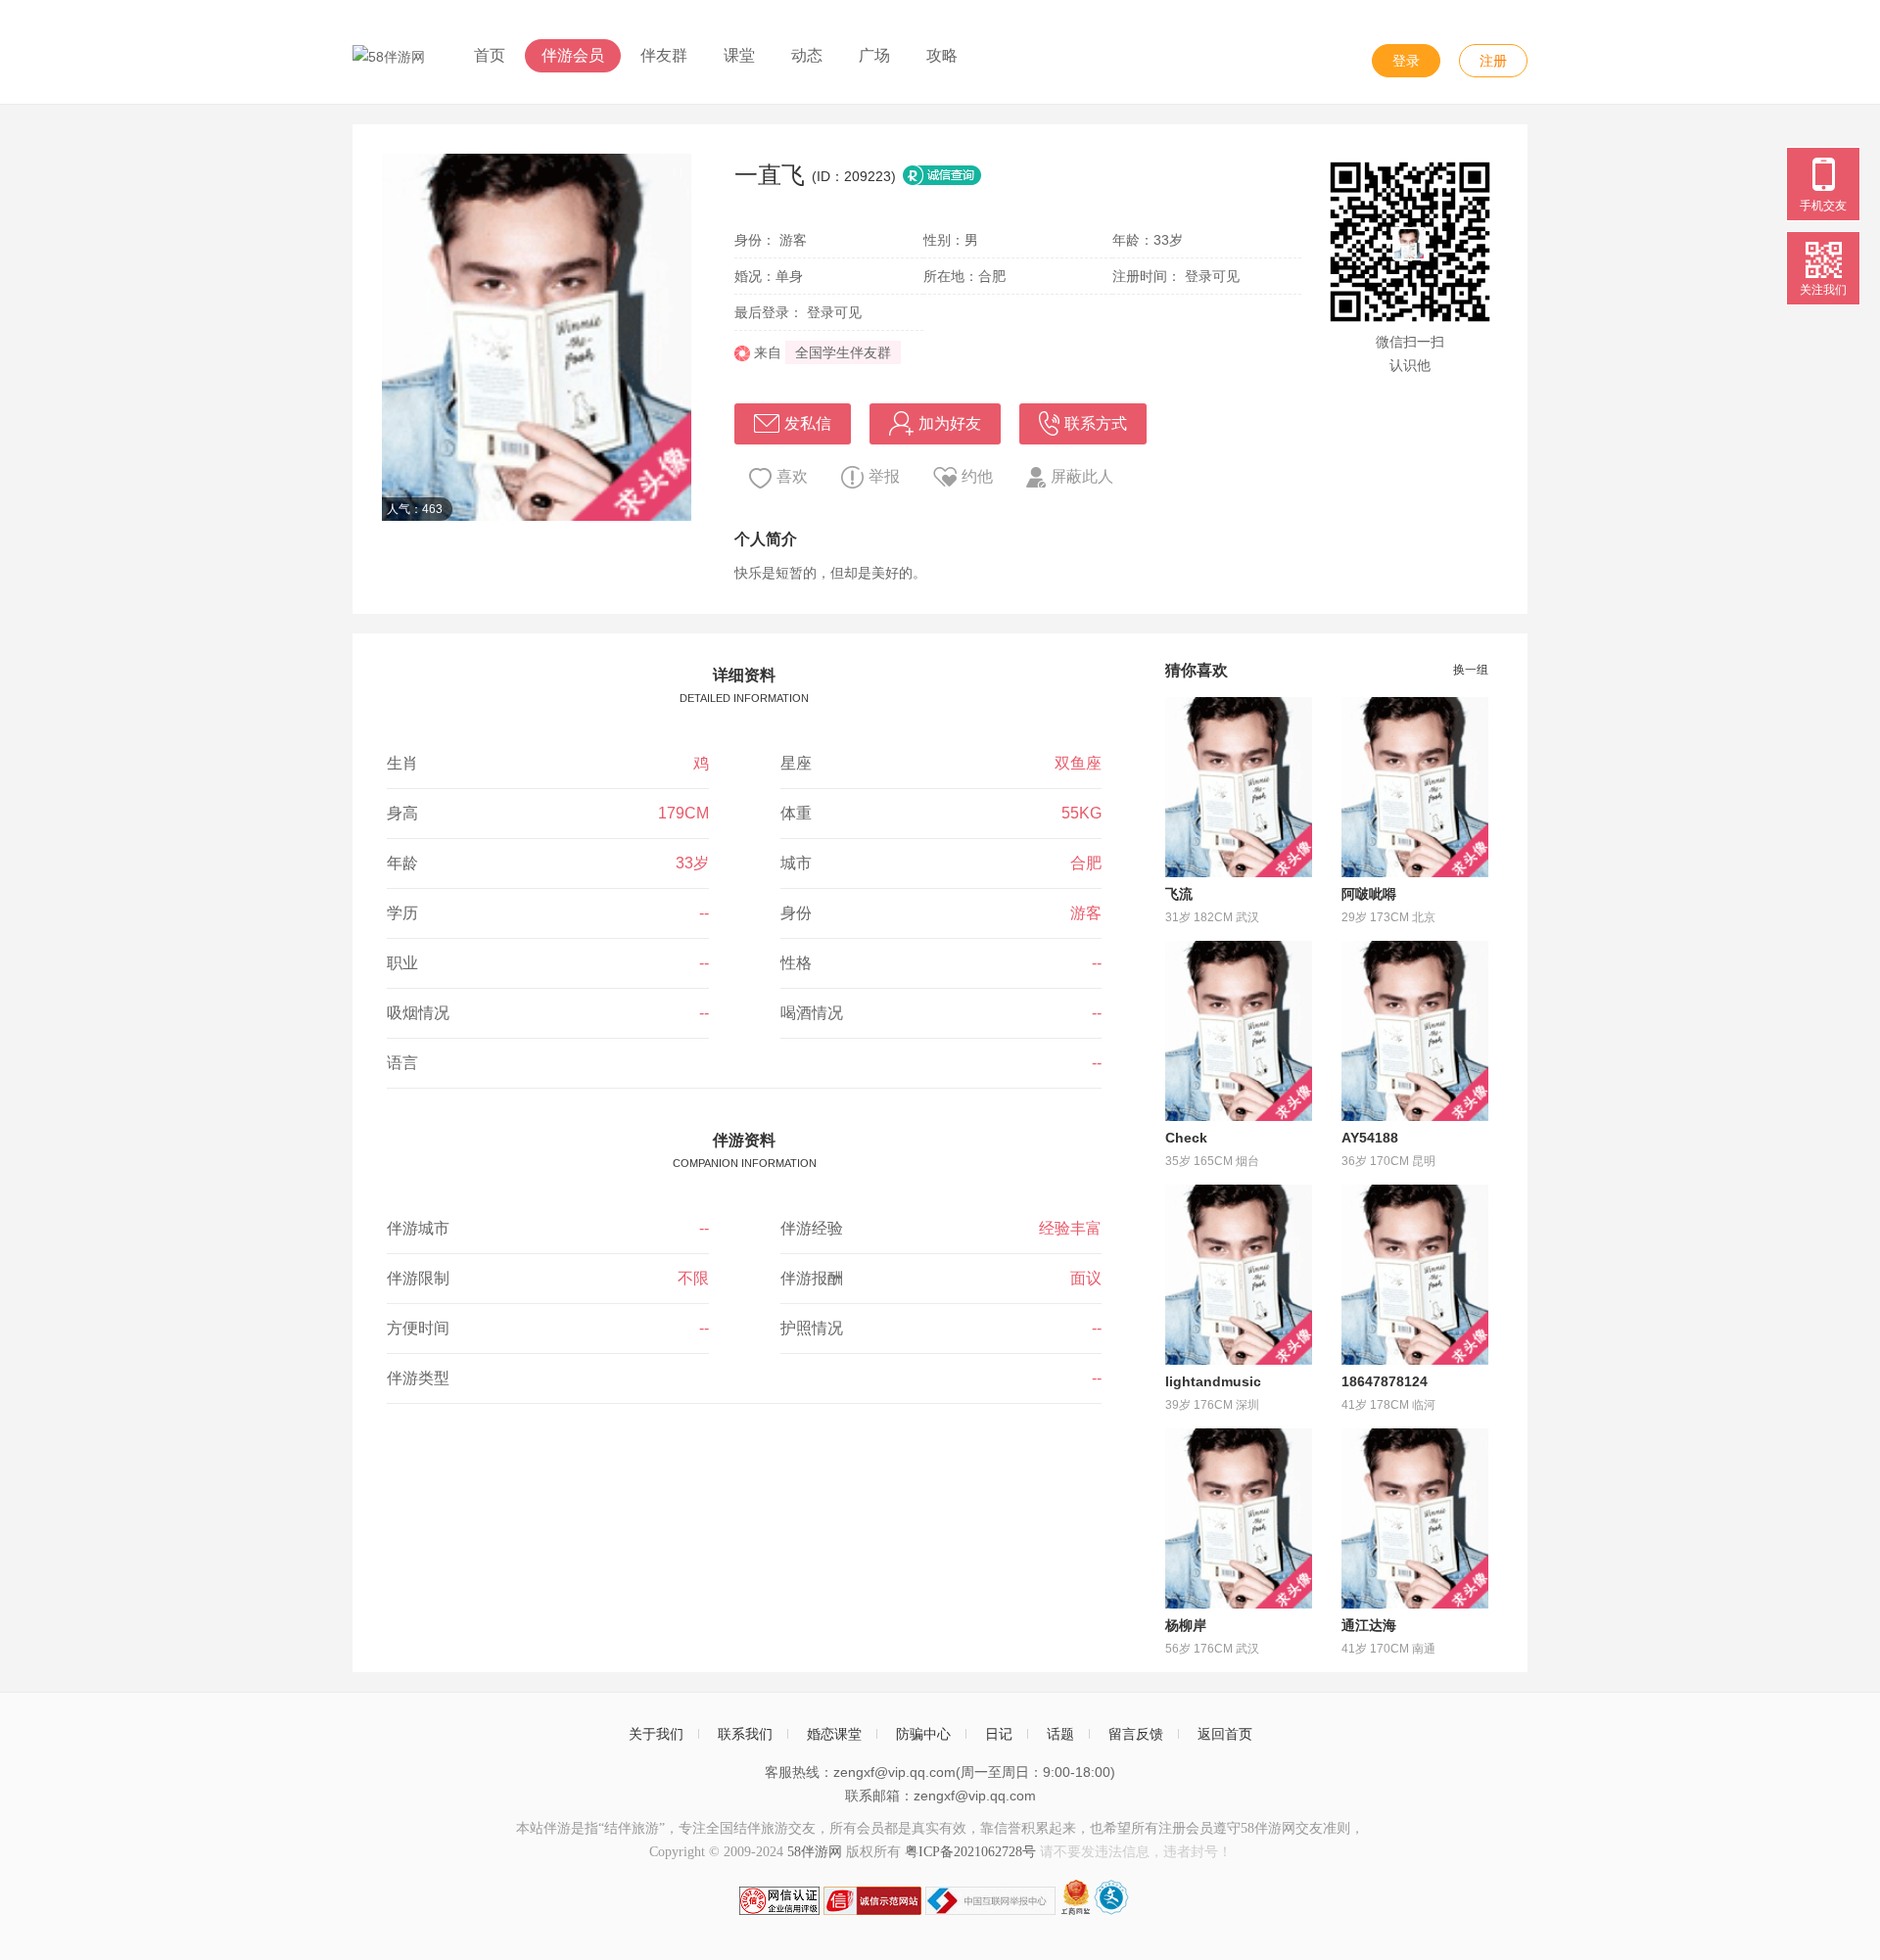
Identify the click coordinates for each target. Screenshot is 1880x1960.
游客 (1086, 913)
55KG (1081, 813)
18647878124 (1385, 1381)
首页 (490, 55)
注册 (1493, 61)
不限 (693, 1278)
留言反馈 (1136, 1734)
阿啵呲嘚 (1369, 894)
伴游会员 (573, 55)
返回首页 (1225, 1734)
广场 (874, 55)
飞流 (1179, 894)
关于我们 (656, 1734)
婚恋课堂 (834, 1734)
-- (704, 913)
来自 (766, 352)
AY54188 (1370, 1138)
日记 (999, 1734)
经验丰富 (1070, 1228)
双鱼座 (1078, 763)
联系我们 (745, 1734)
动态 (807, 55)
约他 (977, 476)
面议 (1086, 1278)
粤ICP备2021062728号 (970, 1852)
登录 (1406, 61)
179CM (683, 813)
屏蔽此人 (1082, 476)
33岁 (692, 863)
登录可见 (1212, 276)
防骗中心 (923, 1734)
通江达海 (1369, 1625)
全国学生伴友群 (843, 352)
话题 (1060, 1734)
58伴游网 (815, 1852)
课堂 (739, 55)
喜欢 (792, 476)
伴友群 (664, 55)
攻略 (942, 55)
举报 (884, 476)
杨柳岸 (1186, 1625)
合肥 (1086, 863)
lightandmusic (1213, 1381)
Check (1186, 1138)
